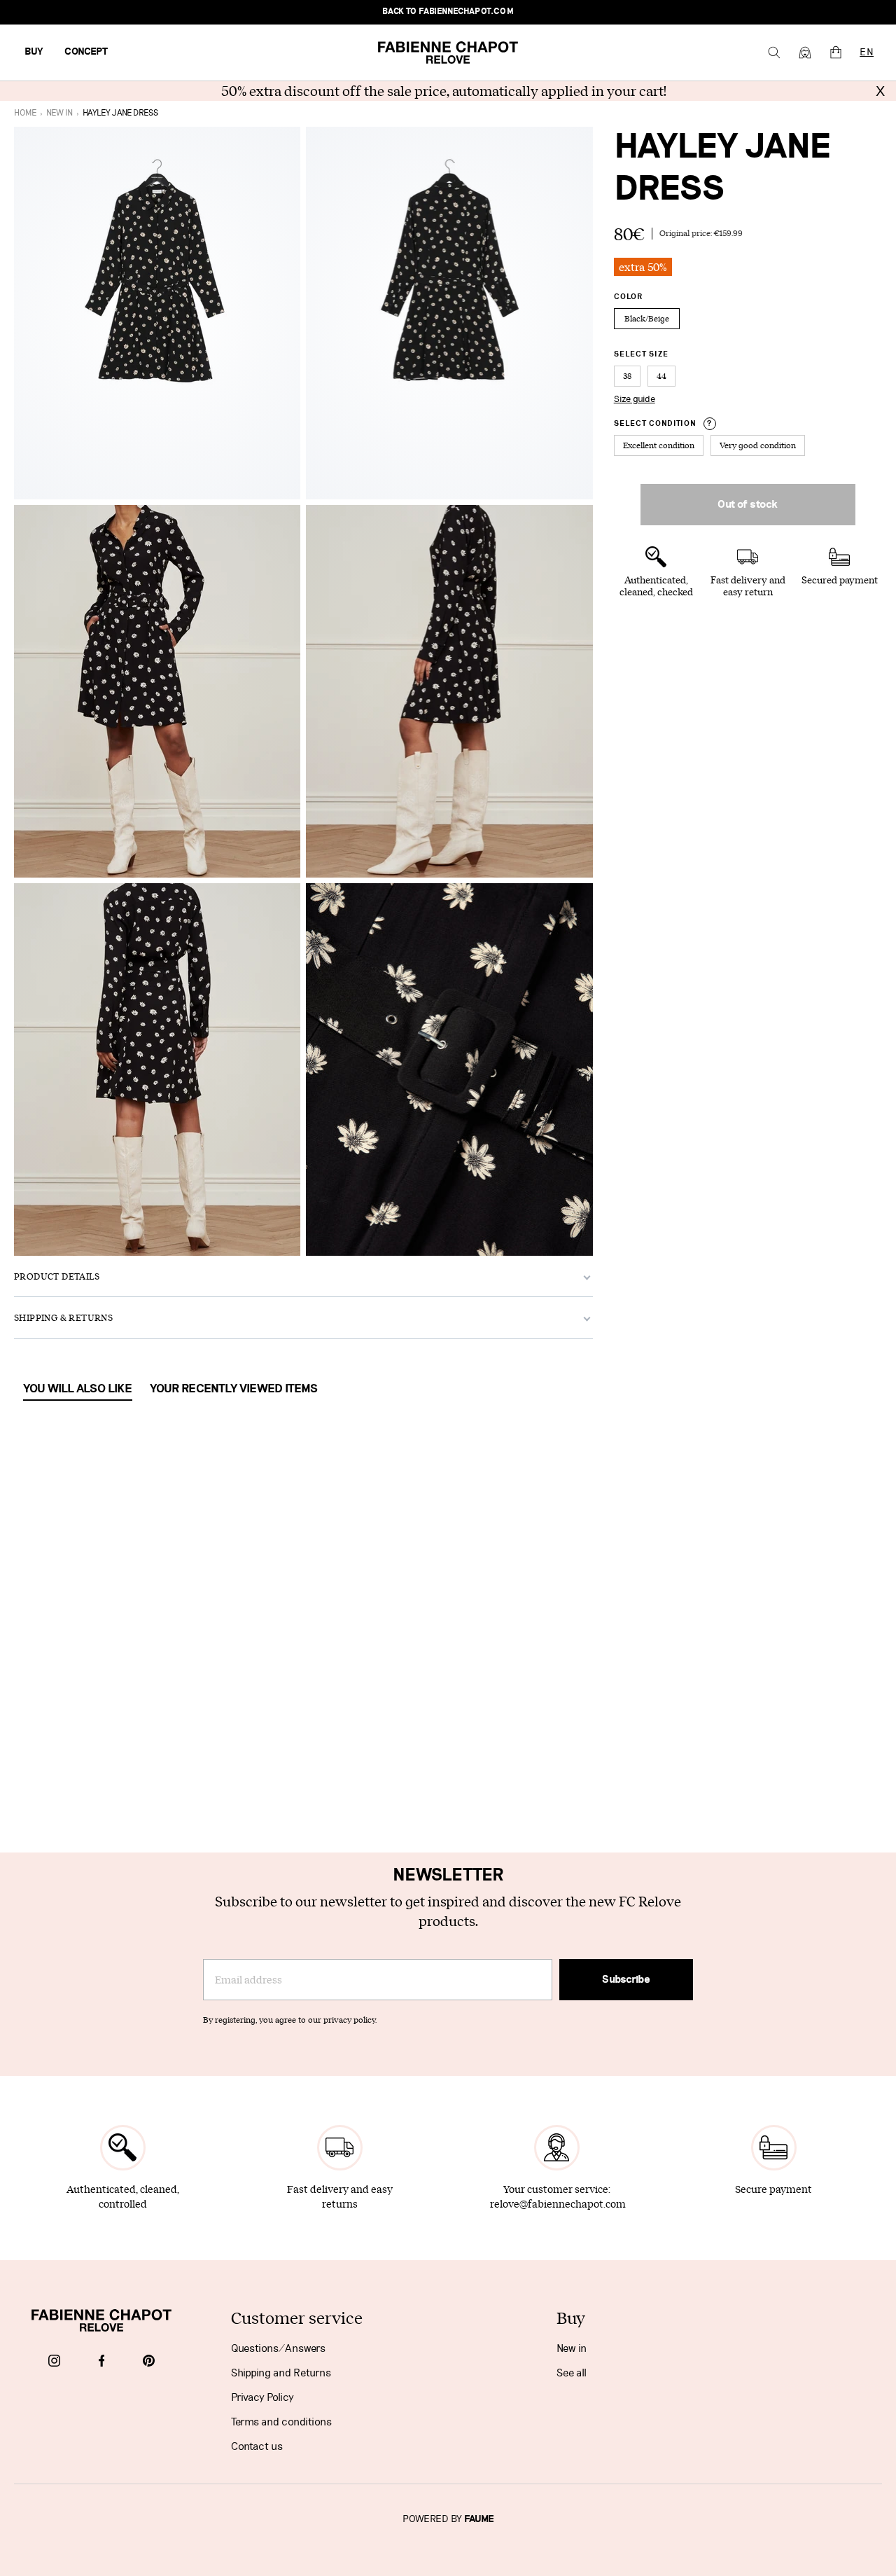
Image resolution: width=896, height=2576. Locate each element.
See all (572, 2373)
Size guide (635, 399)
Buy (34, 52)
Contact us (257, 2446)
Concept (86, 52)
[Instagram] (54, 2362)
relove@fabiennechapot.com (558, 2204)
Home (25, 113)
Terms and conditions (281, 2422)
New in (572, 2348)
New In (59, 113)
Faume (479, 2519)
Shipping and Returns (281, 2373)
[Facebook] (102, 2362)
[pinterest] (149, 2362)
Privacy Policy (262, 2397)
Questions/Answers (278, 2348)
